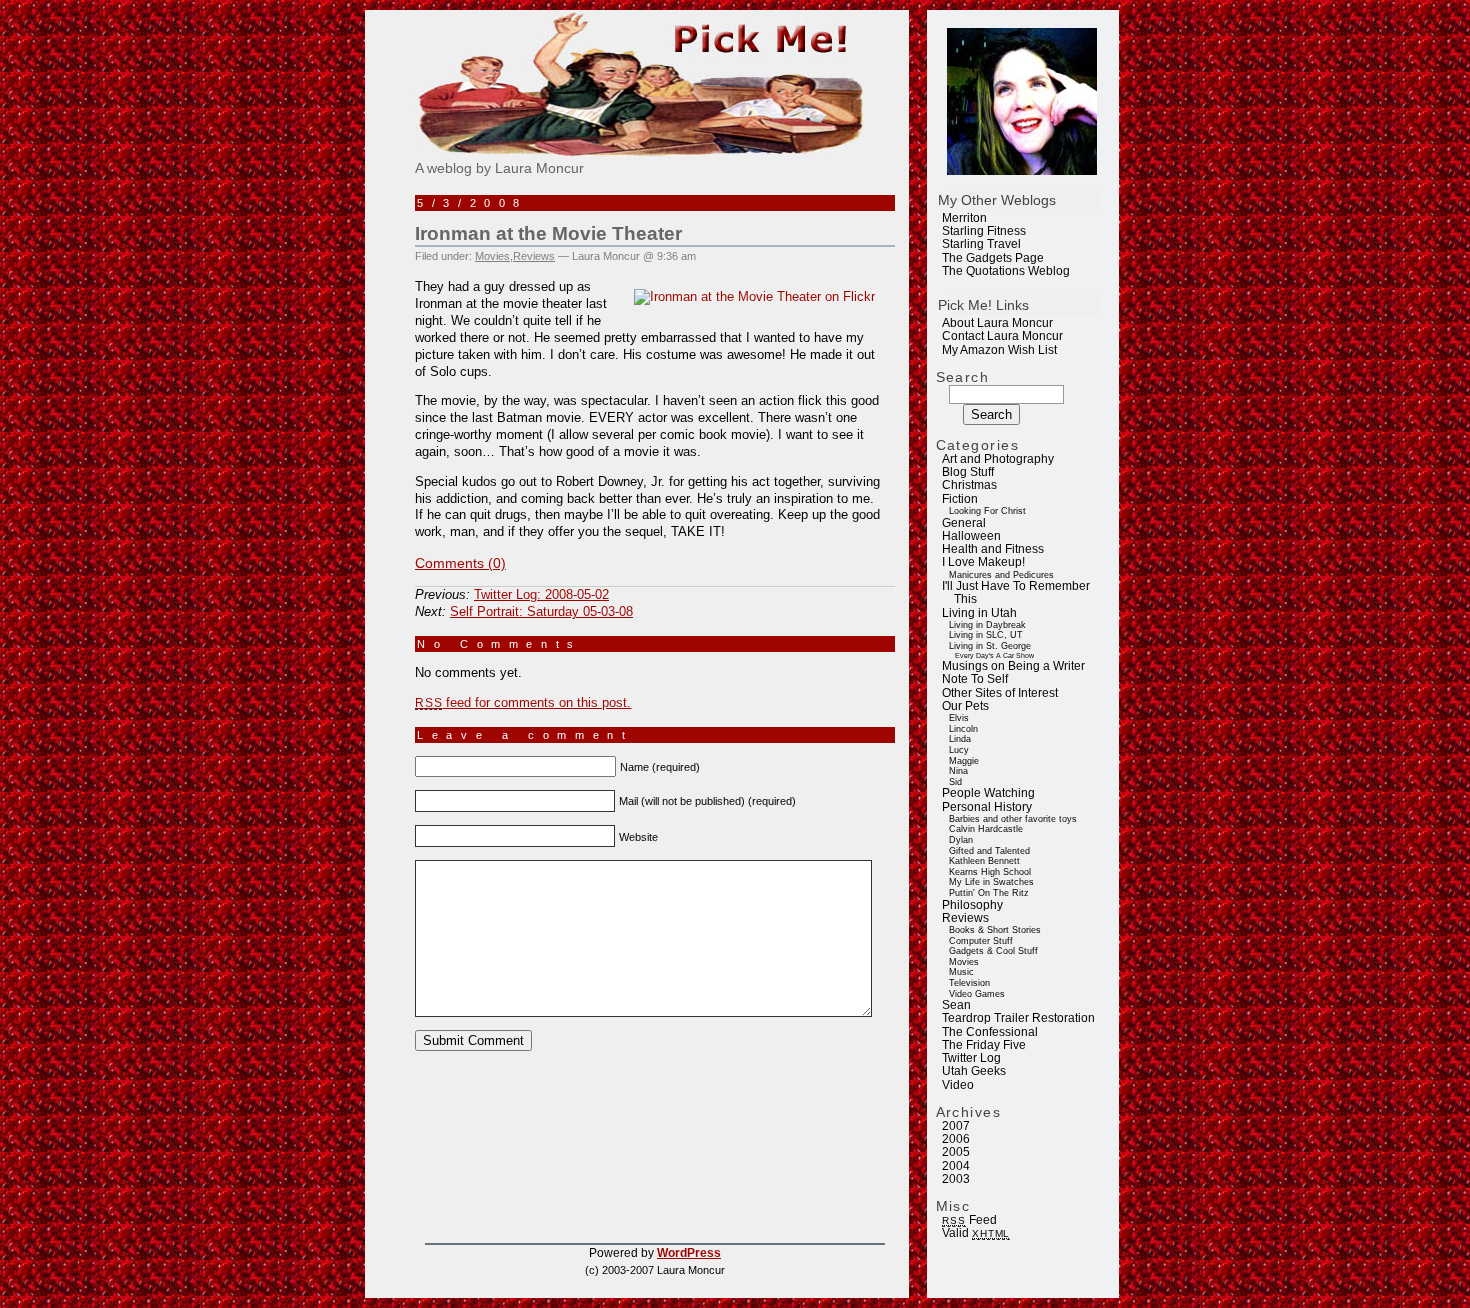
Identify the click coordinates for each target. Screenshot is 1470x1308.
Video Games (977, 994)
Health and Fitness (993, 549)
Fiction (960, 499)
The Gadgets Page (993, 258)
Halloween (971, 536)
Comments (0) (460, 563)
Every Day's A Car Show (994, 655)
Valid (976, 1233)
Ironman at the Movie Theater (548, 233)
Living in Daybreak (987, 625)
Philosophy (972, 905)
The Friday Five (984, 1045)
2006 (956, 1139)
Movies (964, 962)
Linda (960, 739)
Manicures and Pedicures (1001, 575)
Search (963, 377)
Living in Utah (979, 613)
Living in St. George (990, 646)
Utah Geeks (974, 1071)
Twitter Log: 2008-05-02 (541, 594)
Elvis (959, 718)
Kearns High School (990, 872)
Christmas (969, 485)
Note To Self (975, 679)
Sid (955, 782)
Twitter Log (971, 1058)
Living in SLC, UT (986, 635)
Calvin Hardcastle (986, 829)
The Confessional (990, 1032)
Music (961, 972)
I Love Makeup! (983, 562)
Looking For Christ (987, 511)
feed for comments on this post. (523, 702)
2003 (956, 1179)
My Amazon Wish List (999, 350)
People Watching (988, 793)
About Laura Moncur (997, 323)
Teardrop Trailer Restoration (1018, 1018)
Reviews (965, 918)
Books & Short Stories (995, 930)
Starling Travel (981, 244)
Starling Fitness (984, 231)
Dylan (961, 840)
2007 (956, 1126)
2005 (956, 1152)
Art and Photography (998, 459)
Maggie (964, 761)
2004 (956, 1166)
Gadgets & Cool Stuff (993, 951)
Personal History (987, 807)
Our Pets (965, 706)
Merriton (964, 218)
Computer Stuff (981, 941)
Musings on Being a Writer (1013, 666)
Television (969, 983)
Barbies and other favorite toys (1013, 819)
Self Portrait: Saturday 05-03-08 (541, 611)
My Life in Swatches (991, 882)
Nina (958, 771)
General (964, 523)
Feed (969, 1220)
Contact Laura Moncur (1002, 336)
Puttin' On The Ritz (989, 893)
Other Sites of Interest (1000, 693)
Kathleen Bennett (984, 861)
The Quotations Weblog (1006, 271)
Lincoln (963, 729)
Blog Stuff (968, 472)
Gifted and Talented (989, 851)
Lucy (959, 750)
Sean (956, 1005)
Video (958, 1085)
